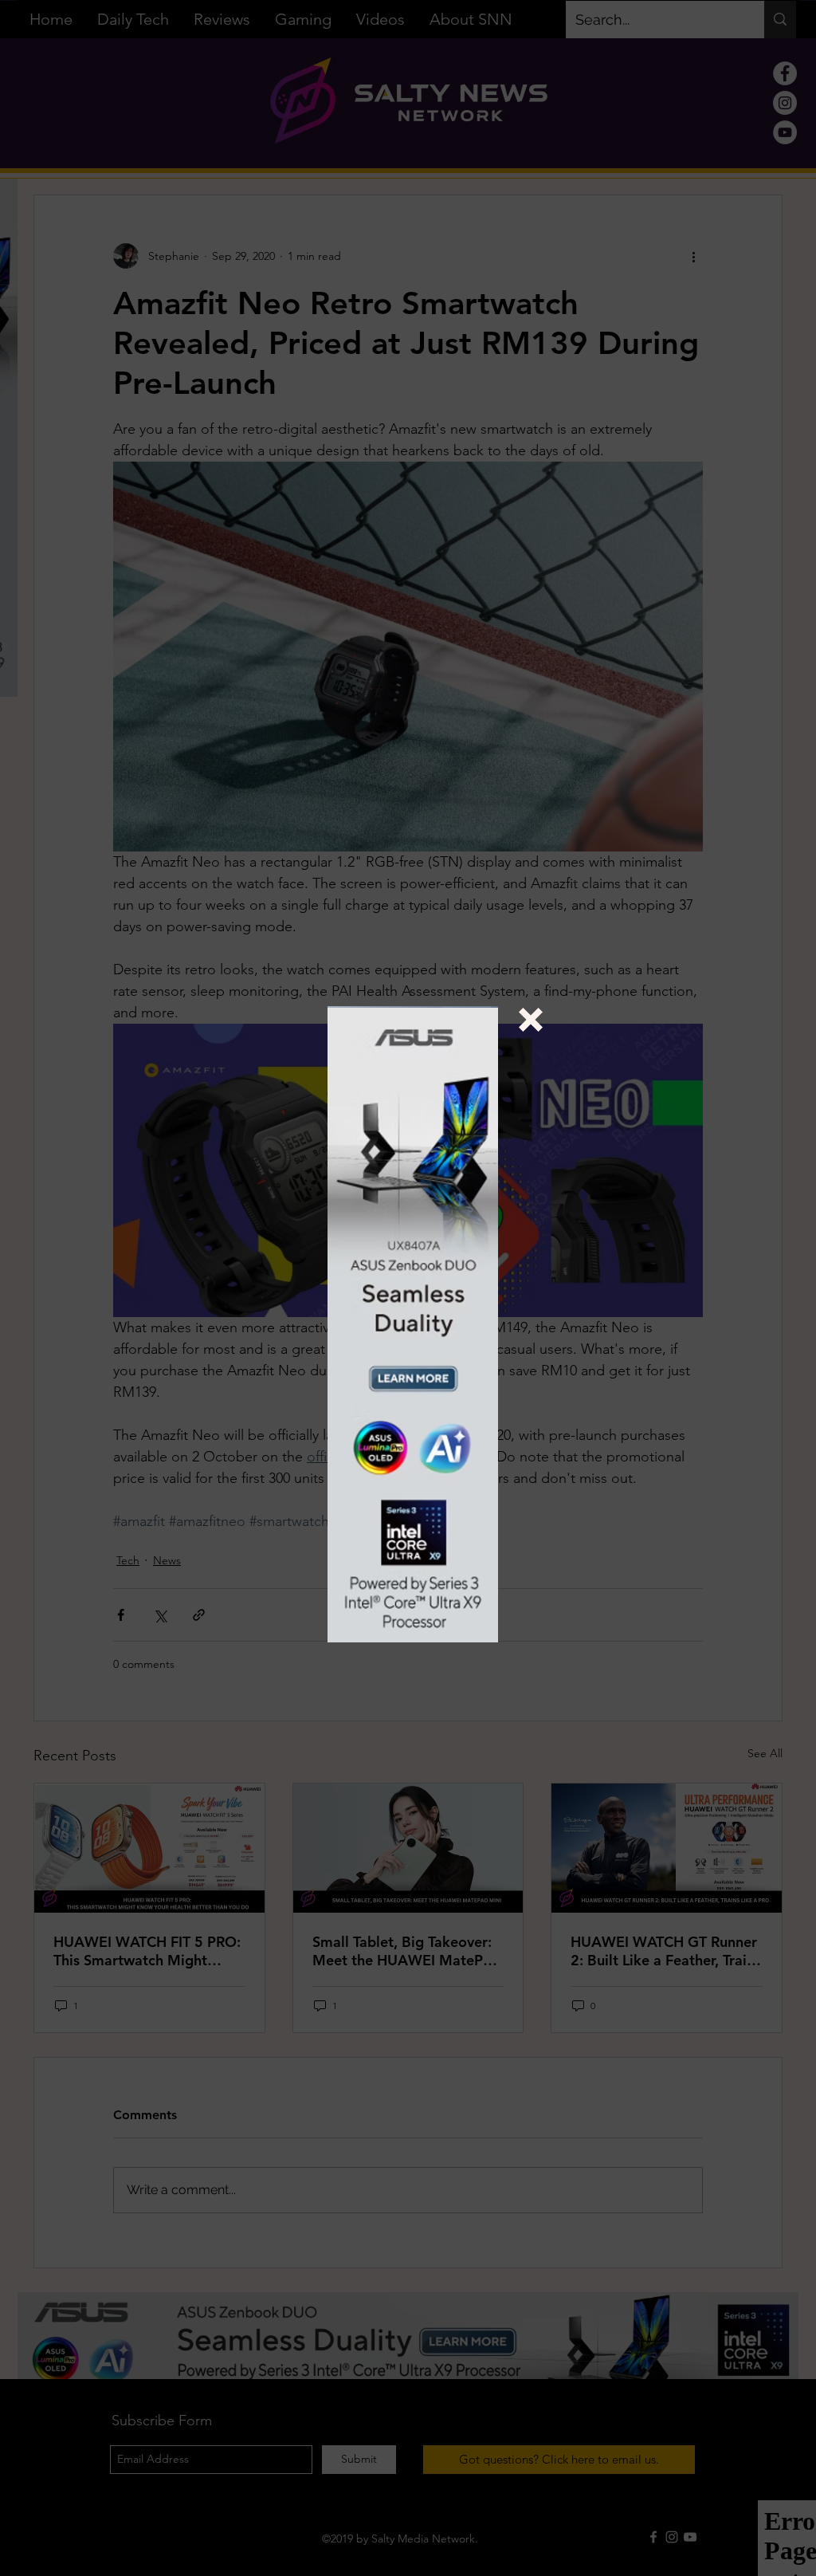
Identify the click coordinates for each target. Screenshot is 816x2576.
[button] (531, 1020)
